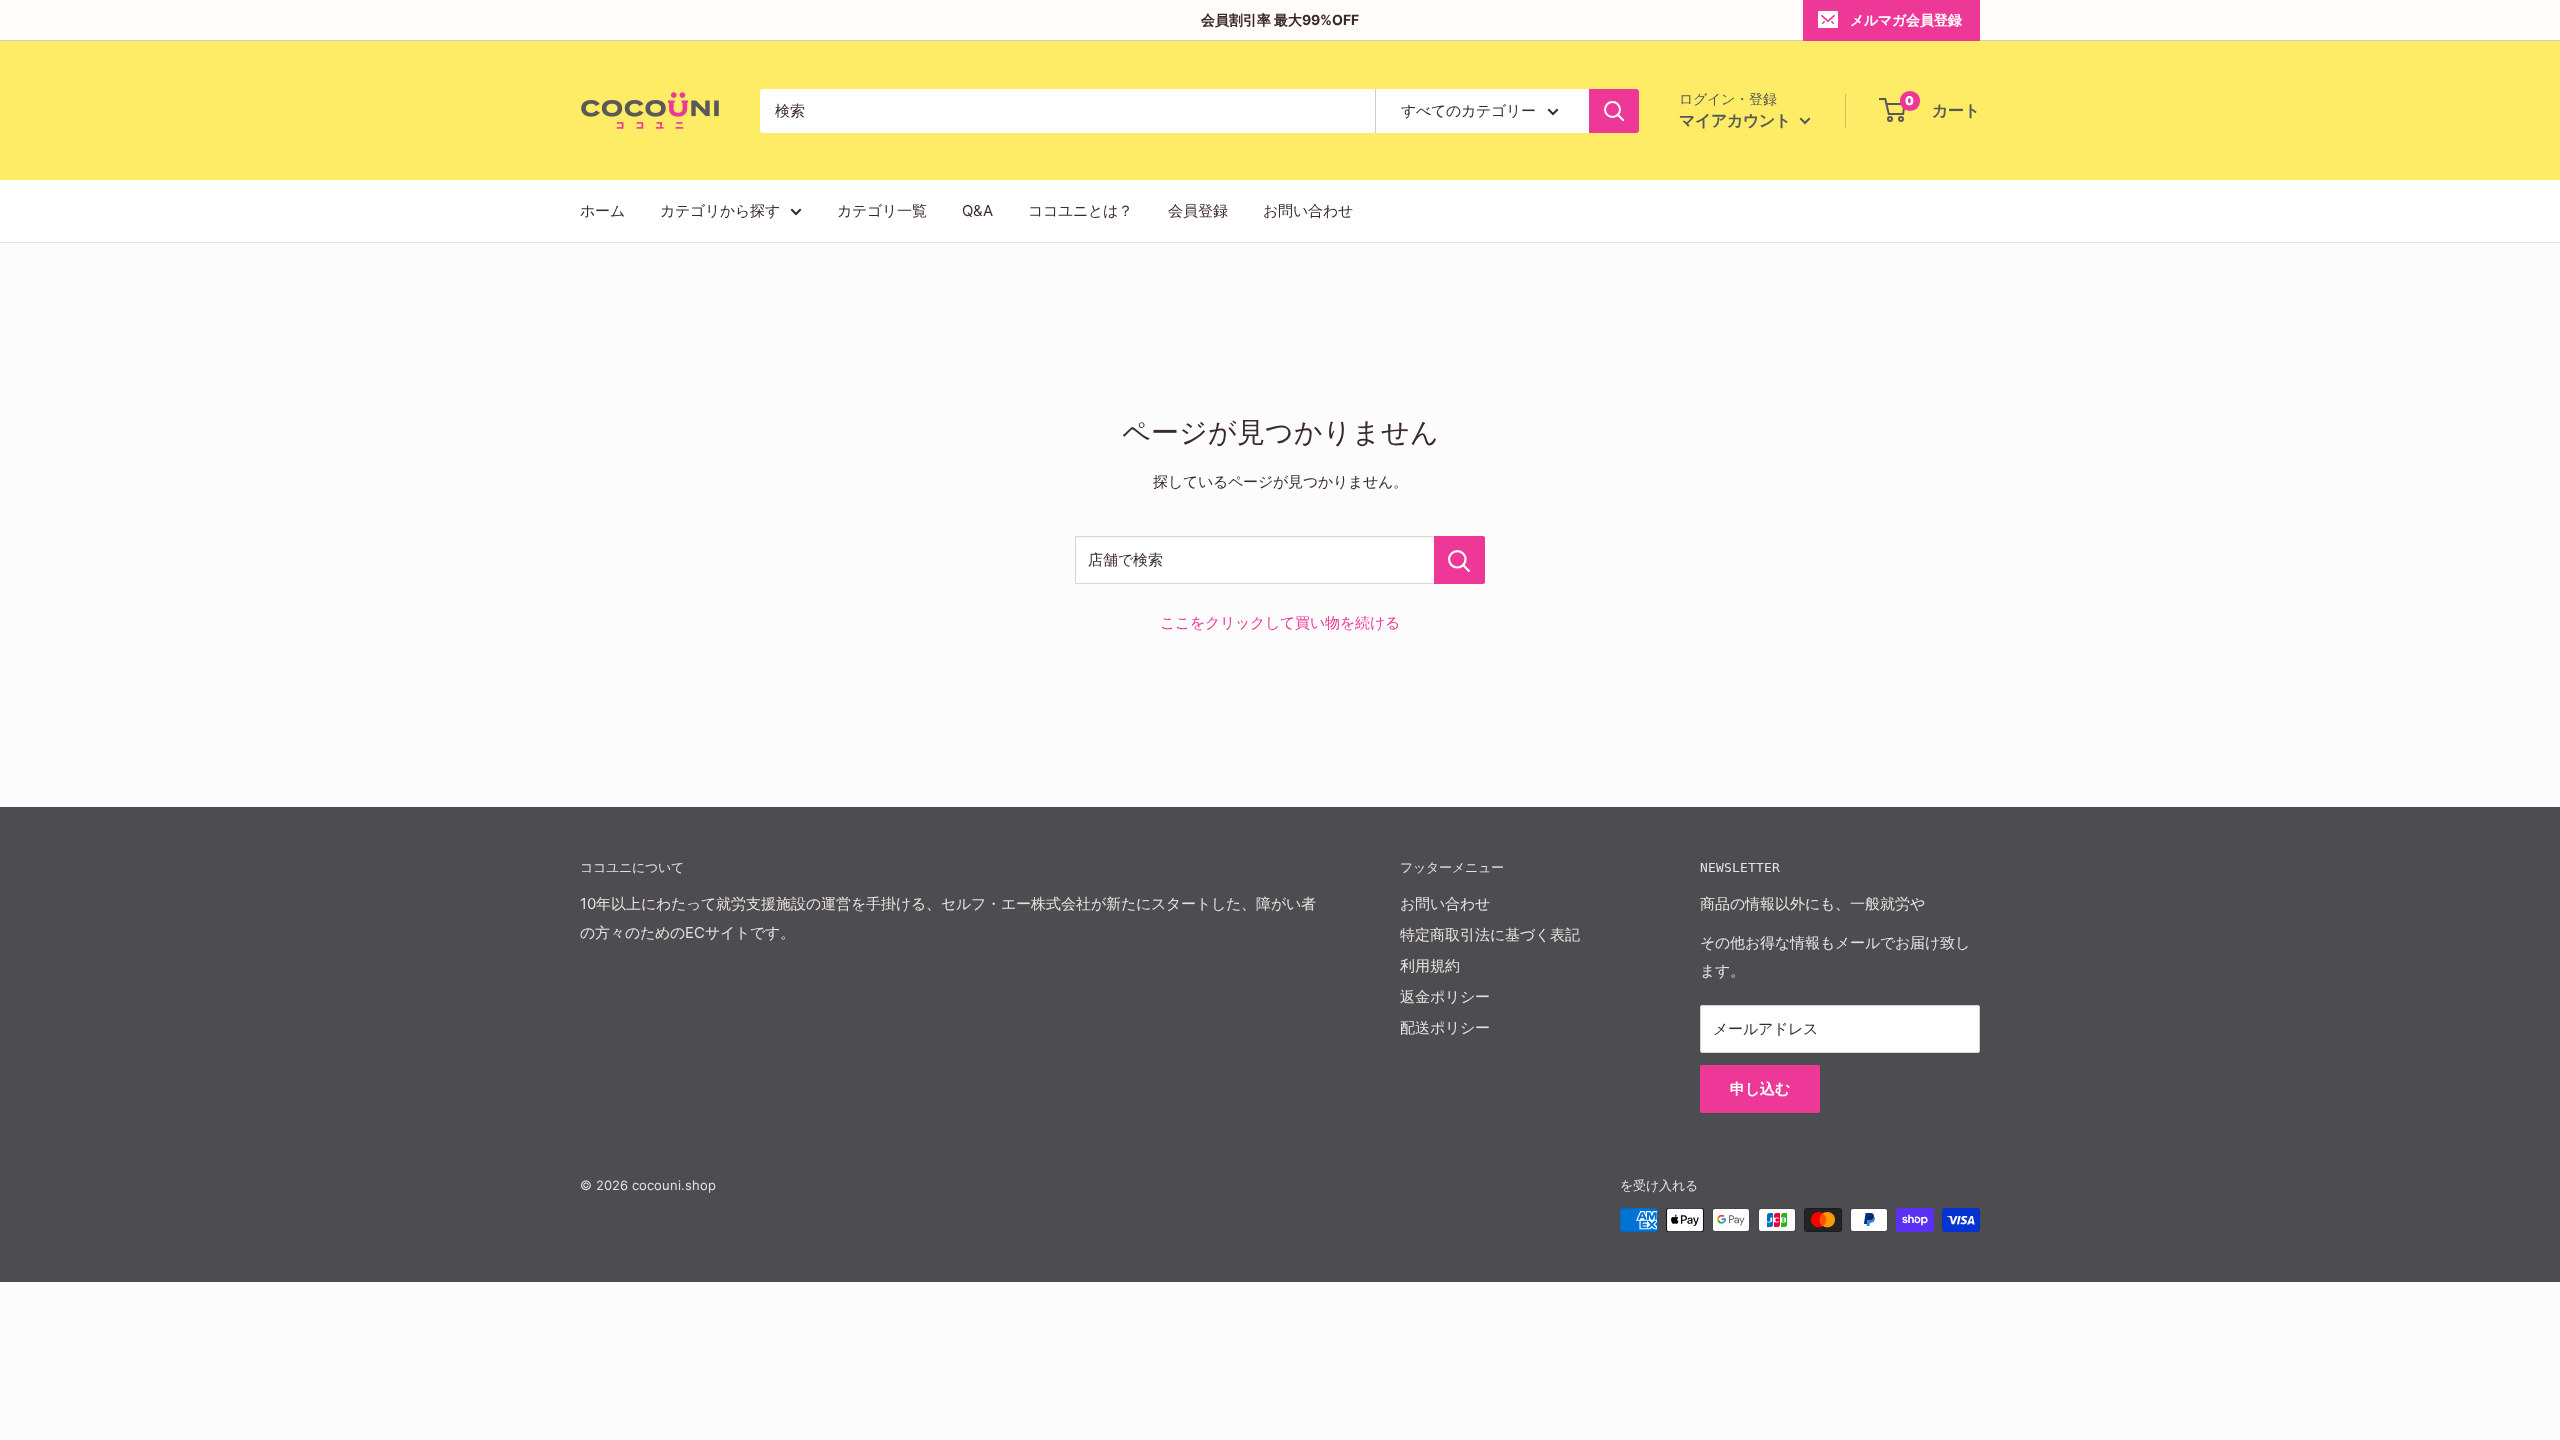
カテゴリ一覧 (882, 210)
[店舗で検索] (1459, 560)
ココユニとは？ (1080, 210)
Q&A (977, 210)
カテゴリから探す (720, 210)
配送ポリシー (1445, 1027)
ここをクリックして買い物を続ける (1280, 622)
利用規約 (1430, 965)
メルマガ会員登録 (1906, 19)
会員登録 (1198, 210)
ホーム (602, 210)
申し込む (1760, 1088)
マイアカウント (1737, 120)
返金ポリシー (1445, 996)
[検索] (1614, 111)
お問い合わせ (1308, 210)
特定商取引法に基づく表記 (1490, 934)
